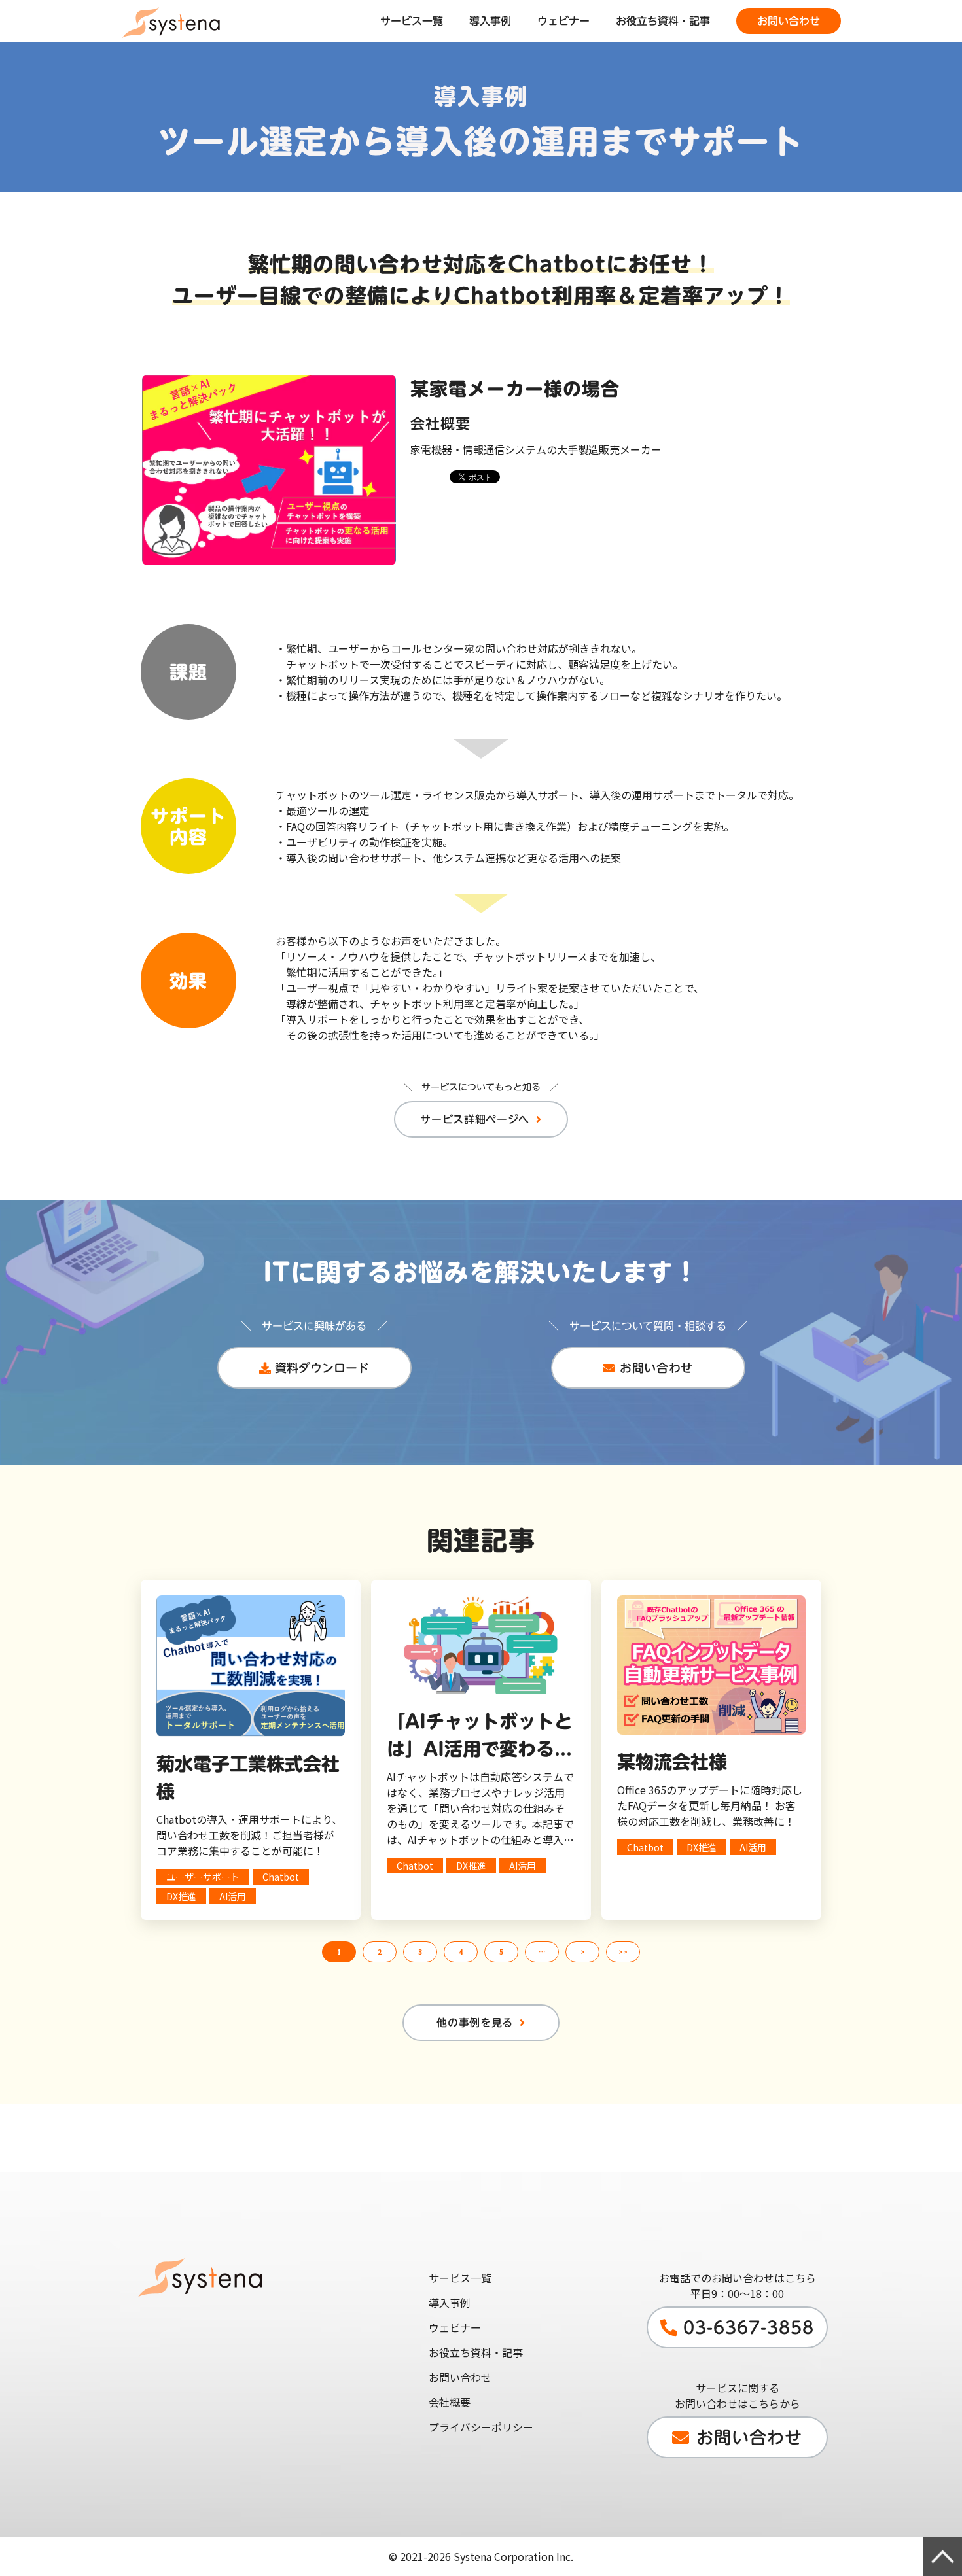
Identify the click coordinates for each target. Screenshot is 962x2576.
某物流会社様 (672, 1762)
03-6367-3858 (749, 2327)
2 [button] (380, 1952)
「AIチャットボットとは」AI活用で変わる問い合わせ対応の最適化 (480, 1737)
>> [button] (623, 1952)
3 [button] (420, 1952)
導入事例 (490, 21)
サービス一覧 (412, 21)
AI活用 (233, 1896)
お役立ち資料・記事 (663, 21)
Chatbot (281, 1877)
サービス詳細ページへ (474, 1119)
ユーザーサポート (203, 1877)
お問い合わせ (789, 21)
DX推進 (181, 1896)
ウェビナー (563, 21)
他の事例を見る (474, 2023)
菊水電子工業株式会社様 (248, 1777)
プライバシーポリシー (481, 2427)
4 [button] (461, 1952)
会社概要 (450, 2402)
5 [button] (501, 1952)
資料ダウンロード (322, 1368)
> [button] (583, 1952)
